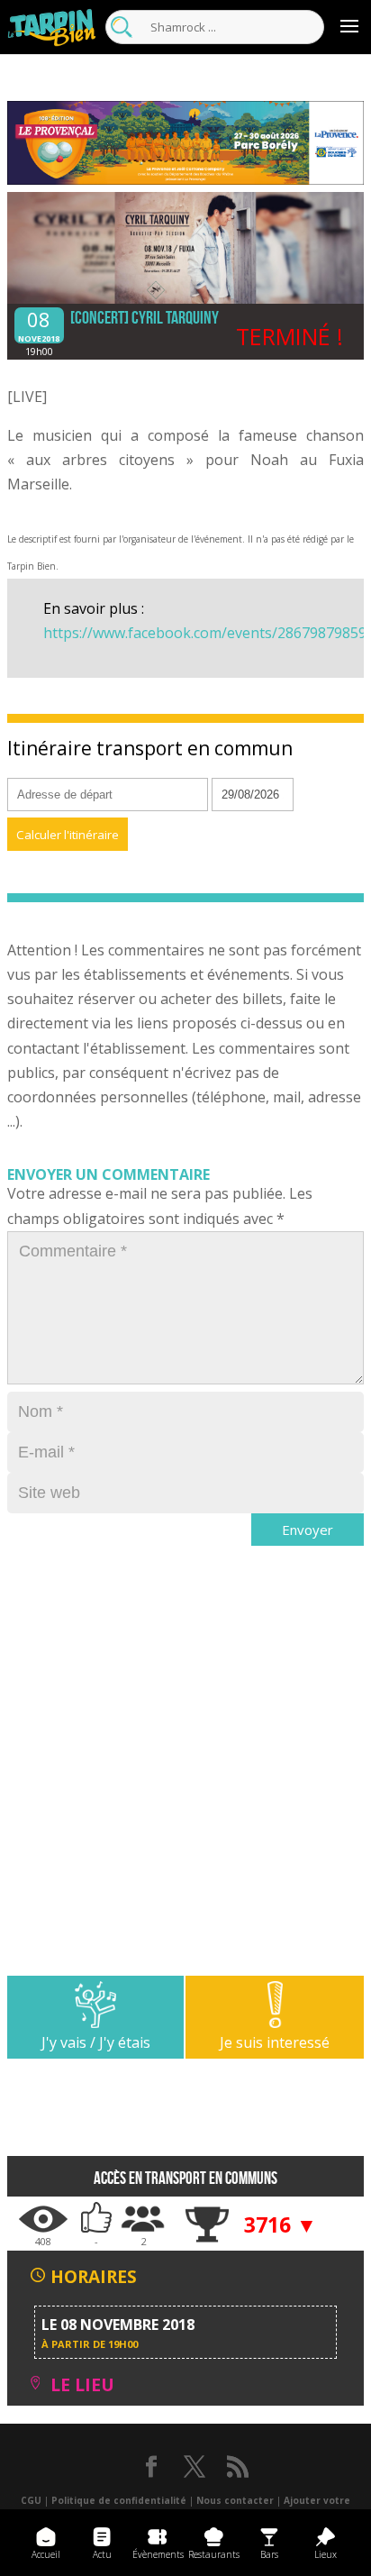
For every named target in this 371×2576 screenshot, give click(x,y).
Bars (269, 2554)
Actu (102, 2554)
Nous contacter (235, 2500)
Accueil (46, 2554)
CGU (31, 2500)
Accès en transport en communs (185, 2178)
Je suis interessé (275, 2042)
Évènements (158, 2554)
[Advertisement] (185, 1790)
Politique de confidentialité (119, 2500)
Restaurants (214, 2554)
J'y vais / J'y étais (96, 2042)
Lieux (326, 2554)
